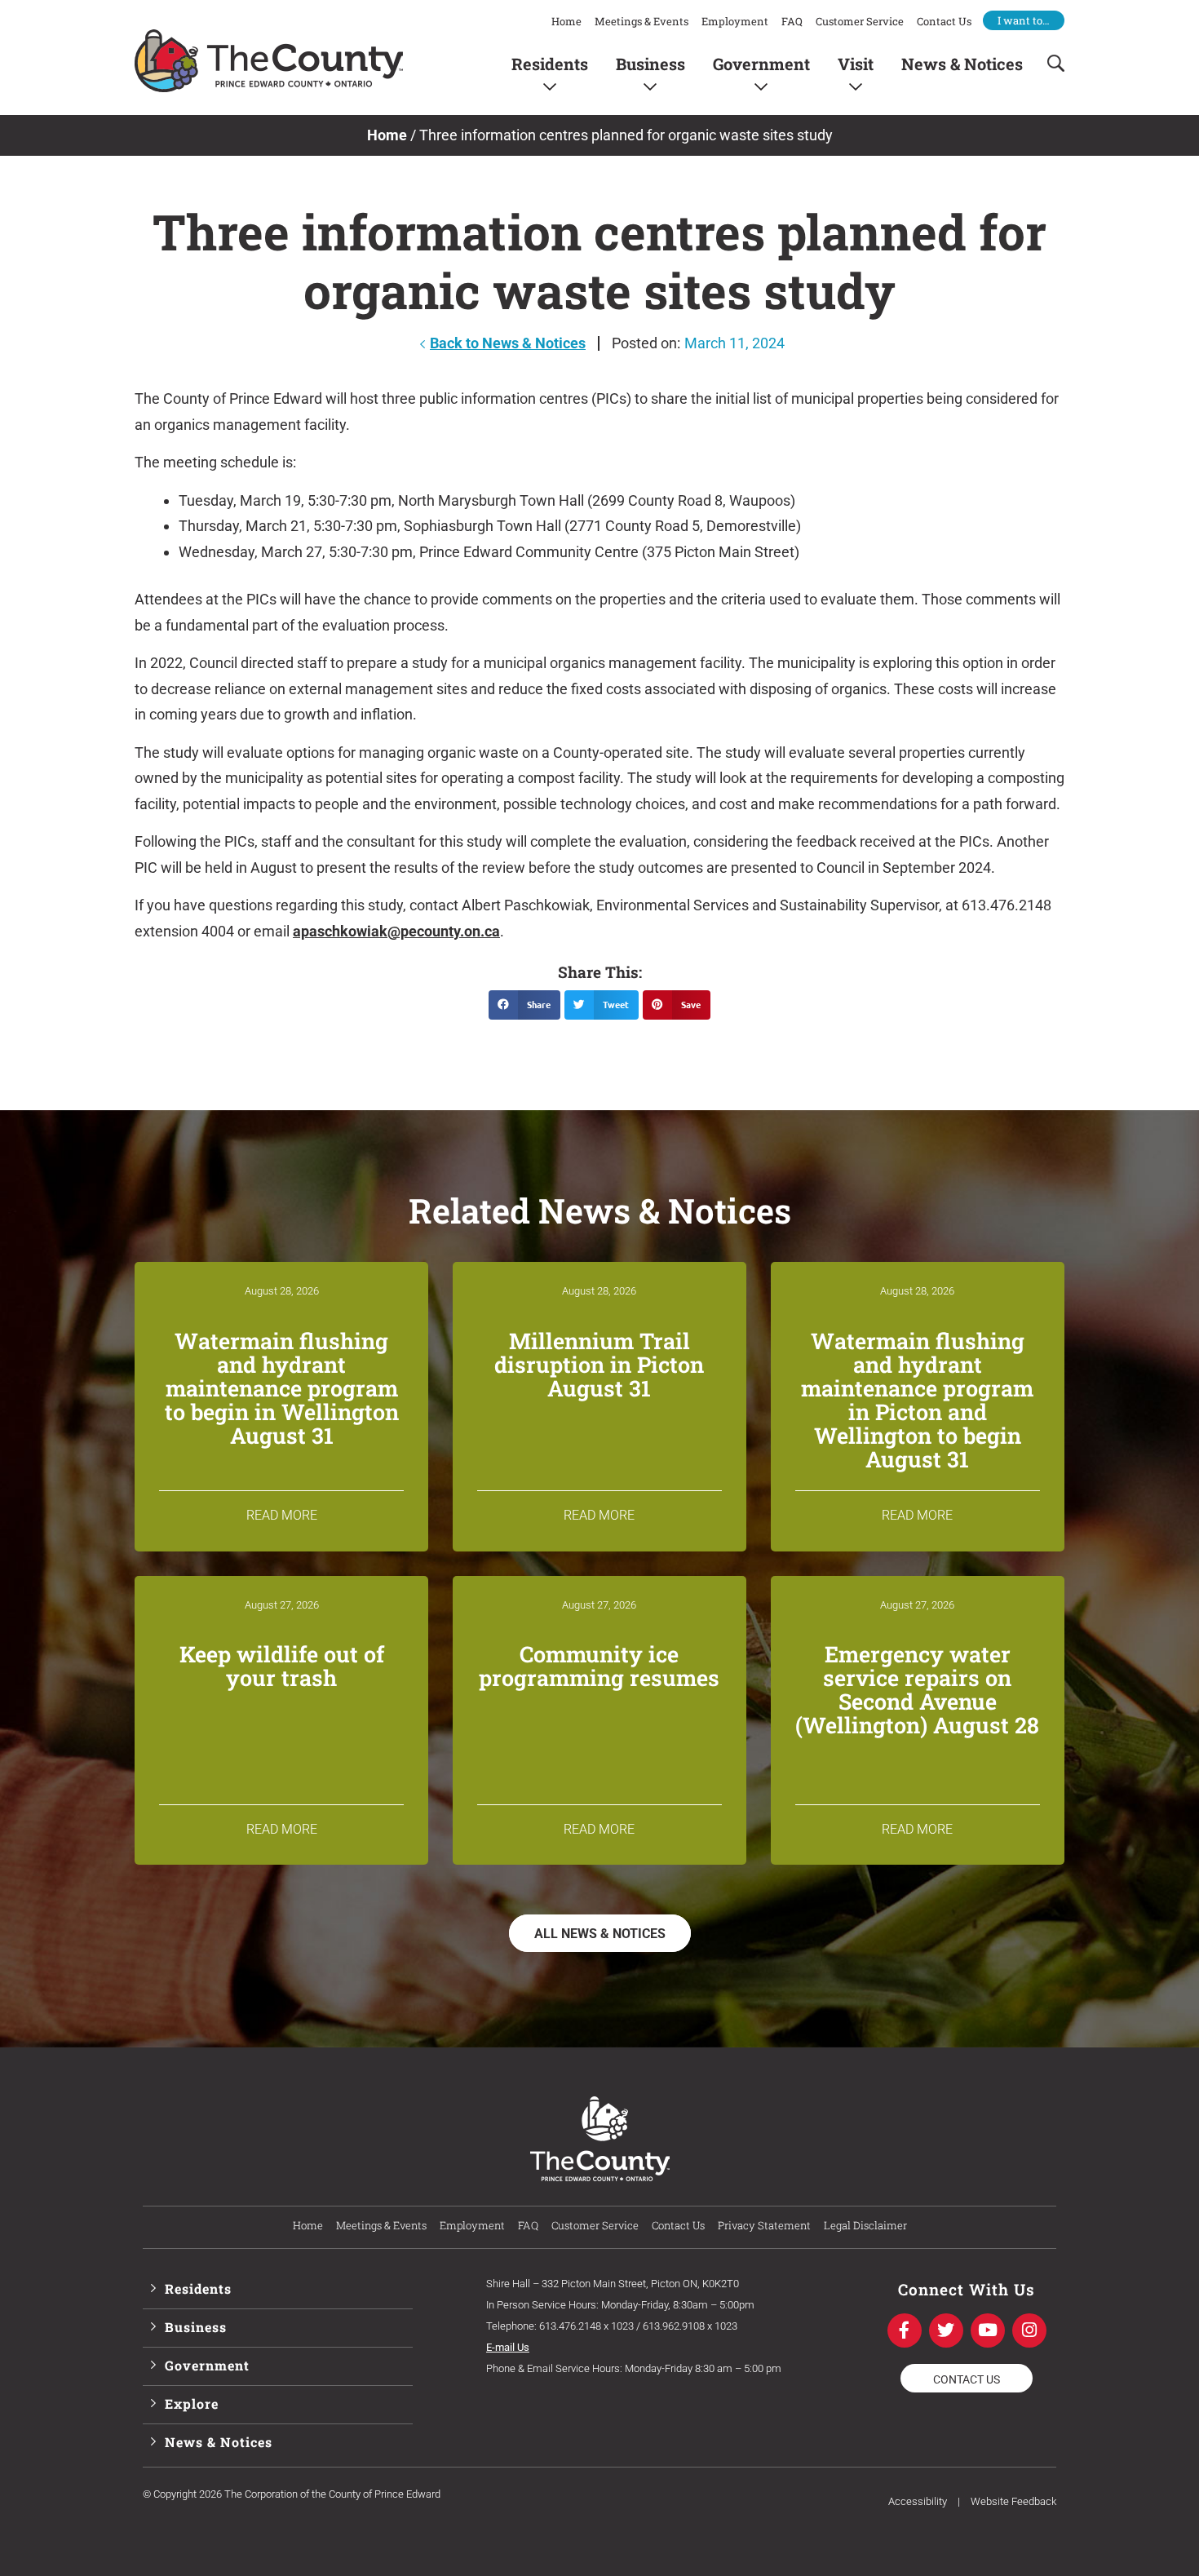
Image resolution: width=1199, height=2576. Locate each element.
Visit (856, 63)
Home (566, 21)
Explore (192, 2403)
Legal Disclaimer (865, 2225)
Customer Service (860, 21)
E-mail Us (508, 2347)
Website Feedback (1013, 2501)
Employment (735, 21)
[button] (524, 1005)
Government (761, 63)
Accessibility (918, 2501)
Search (1051, 63)
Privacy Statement (764, 2225)
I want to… (1024, 20)
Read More (282, 1515)
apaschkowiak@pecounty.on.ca (396, 931)
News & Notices (962, 63)
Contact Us (944, 21)
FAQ (792, 21)
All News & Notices (600, 1934)
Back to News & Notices (508, 343)
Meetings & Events (642, 21)
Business (650, 63)
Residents (550, 63)
